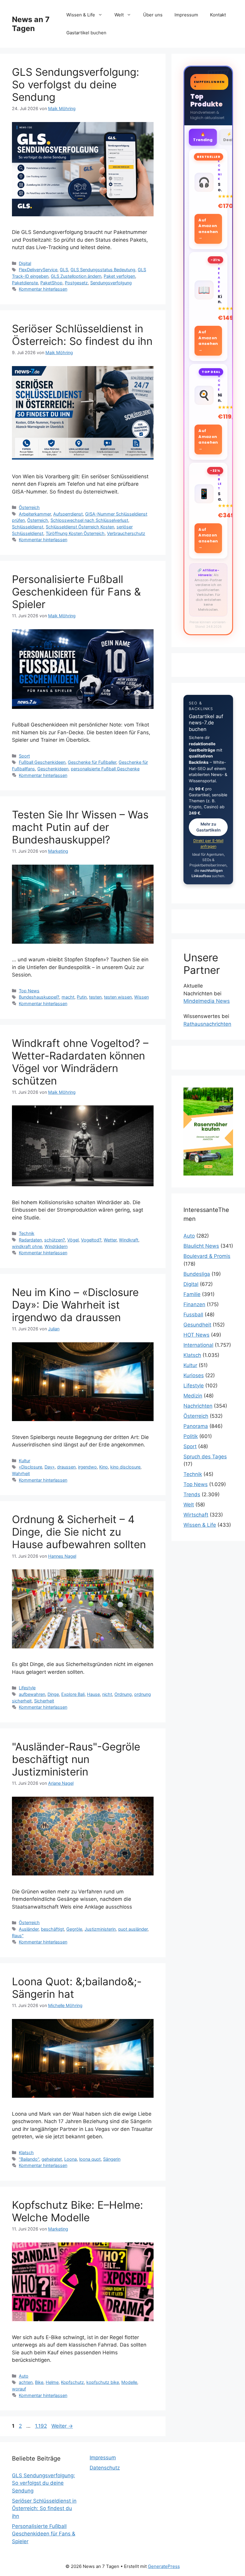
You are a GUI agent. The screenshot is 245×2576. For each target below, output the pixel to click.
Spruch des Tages (205, 1457)
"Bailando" (29, 2159)
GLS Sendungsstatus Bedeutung (103, 270)
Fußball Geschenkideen (42, 762)
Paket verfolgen (119, 276)
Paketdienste (25, 283)
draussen (66, 1467)
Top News (29, 991)
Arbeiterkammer (35, 514)
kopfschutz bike (103, 2382)
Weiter (62, 2426)
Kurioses (194, 1375)
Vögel (73, 1240)
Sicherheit (44, 1701)
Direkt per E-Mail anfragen (208, 843)
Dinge (53, 1694)
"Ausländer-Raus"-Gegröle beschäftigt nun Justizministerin (76, 1759)
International (198, 1345)
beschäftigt (52, 1929)
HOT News (196, 1335)
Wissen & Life (81, 15)
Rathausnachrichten (207, 1024)
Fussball (193, 1315)
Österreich (29, 507)
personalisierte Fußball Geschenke (105, 769)
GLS (64, 270)
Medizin (193, 1396)
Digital (25, 263)
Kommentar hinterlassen (43, 289)
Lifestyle (27, 1688)
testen (95, 997)
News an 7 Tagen (31, 24)
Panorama (196, 1426)
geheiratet (52, 2159)
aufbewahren (32, 1694)
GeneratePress (164, 2566)
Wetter (110, 1240)
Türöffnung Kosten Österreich (75, 533)
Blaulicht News (201, 1246)
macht (68, 997)
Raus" (18, 1936)
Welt (119, 15)
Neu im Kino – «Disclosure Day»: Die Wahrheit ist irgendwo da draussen (75, 1305)
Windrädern (56, 1246)
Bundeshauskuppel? (39, 997)
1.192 (41, 2426)
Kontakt (218, 15)
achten (26, 2382)
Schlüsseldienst (28, 527)
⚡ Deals (229, 137)
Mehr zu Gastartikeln (208, 827)
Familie (192, 1294)
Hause (93, 1694)
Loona (71, 2159)
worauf (19, 2389)
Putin (82, 997)
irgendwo (87, 1467)
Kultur (24, 1461)
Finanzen (194, 1304)
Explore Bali (73, 1694)
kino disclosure (125, 1467)
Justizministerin (100, 1929)
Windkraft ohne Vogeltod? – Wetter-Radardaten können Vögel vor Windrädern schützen (80, 1062)
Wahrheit (21, 1473)
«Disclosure (30, 1467)
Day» (50, 1467)
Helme (52, 2382)
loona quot (90, 2159)
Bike (39, 2382)
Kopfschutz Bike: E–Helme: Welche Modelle (78, 2211)
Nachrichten (198, 1406)
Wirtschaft (196, 1515)
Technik (27, 1233)
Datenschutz (105, 2468)
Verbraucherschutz (126, 533)
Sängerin (112, 2159)
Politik (191, 1436)
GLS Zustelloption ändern (76, 276)
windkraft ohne (27, 1246)
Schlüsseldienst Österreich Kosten (80, 527)
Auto (24, 2376)
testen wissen (118, 997)
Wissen (141, 997)
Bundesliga (197, 1274)
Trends (192, 1494)
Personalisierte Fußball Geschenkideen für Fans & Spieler (76, 592)
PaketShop (51, 283)
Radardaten (30, 1240)
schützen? (55, 1240)
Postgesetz (76, 283)
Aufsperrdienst (68, 514)
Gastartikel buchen (86, 33)
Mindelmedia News (207, 1001)
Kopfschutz (72, 2382)
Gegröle (74, 1929)
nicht (107, 1694)
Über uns (153, 15)
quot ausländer (133, 1929)
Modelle (129, 2382)
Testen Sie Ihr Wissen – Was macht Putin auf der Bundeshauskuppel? (80, 827)
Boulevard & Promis (207, 1256)
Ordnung (123, 1694)
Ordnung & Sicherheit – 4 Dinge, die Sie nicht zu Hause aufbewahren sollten (79, 1532)
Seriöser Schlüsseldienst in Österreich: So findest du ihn (82, 335)
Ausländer (29, 1929)
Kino (104, 1467)
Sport (24, 756)
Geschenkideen (53, 769)
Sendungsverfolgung (111, 283)
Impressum (186, 15)
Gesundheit (197, 1325)
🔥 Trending (203, 137)
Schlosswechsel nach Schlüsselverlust (89, 520)
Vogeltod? (91, 1240)
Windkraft (129, 1240)
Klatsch (26, 2152)
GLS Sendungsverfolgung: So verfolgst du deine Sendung (76, 84)
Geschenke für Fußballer (92, 762)
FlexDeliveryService (38, 270)
